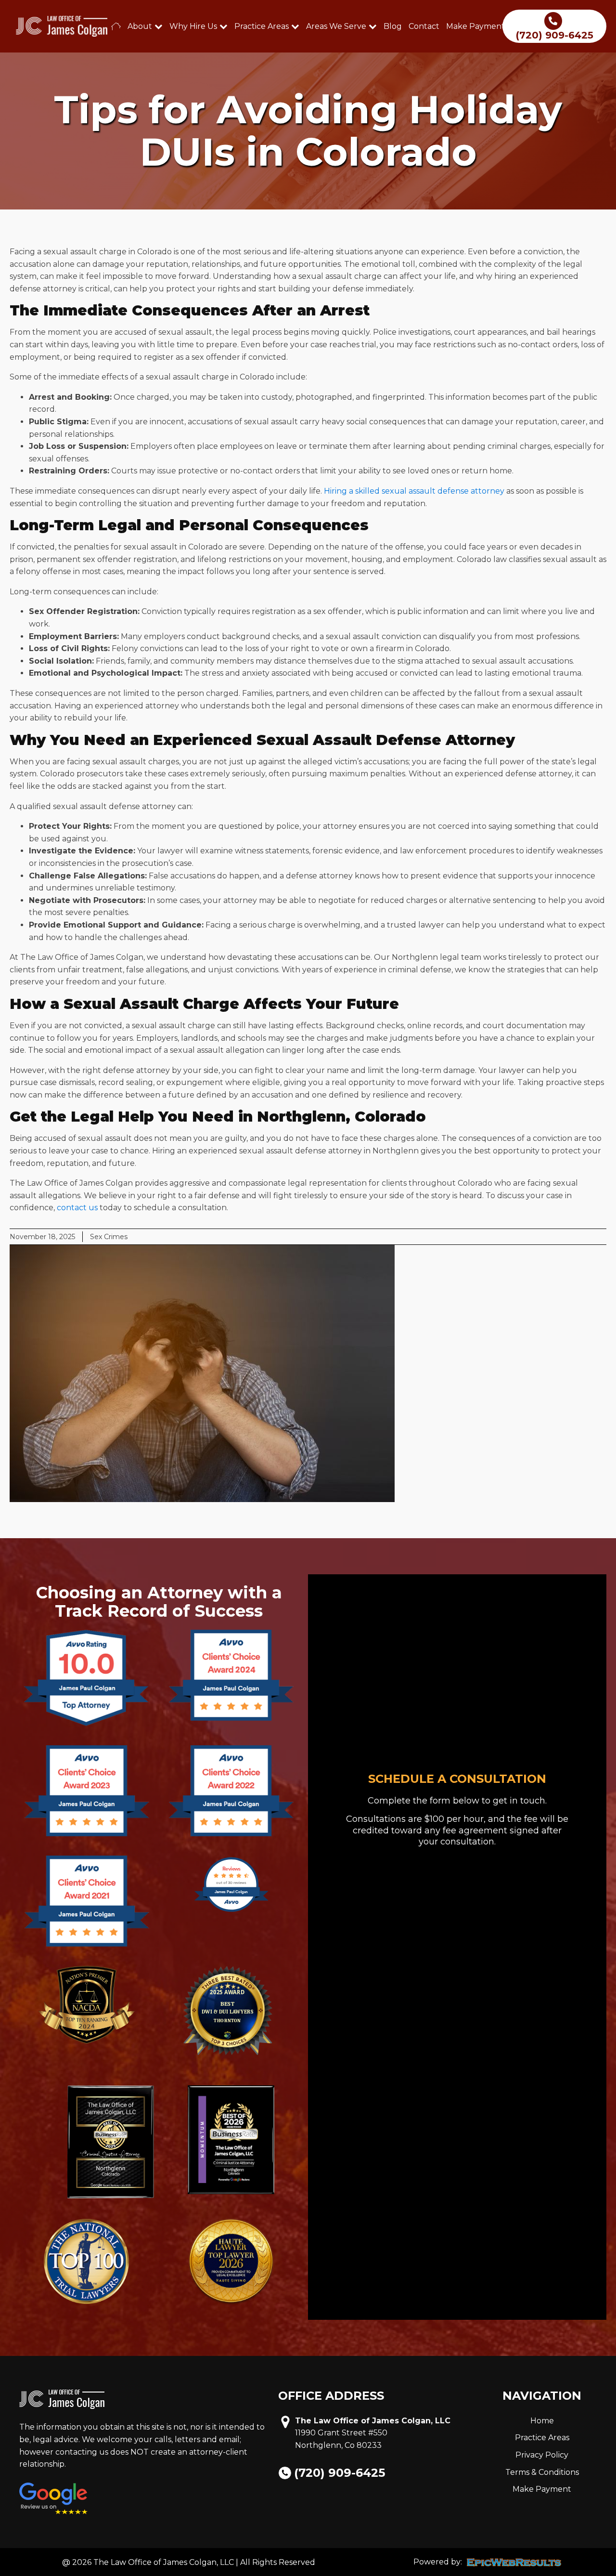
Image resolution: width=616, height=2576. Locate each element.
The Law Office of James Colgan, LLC (373, 2421)
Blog (393, 26)
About (140, 26)
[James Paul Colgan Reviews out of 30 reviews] (231, 1911)
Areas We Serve (336, 26)
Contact (424, 26)
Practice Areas (262, 26)
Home (542, 2421)
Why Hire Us (193, 26)
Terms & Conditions (542, 2472)
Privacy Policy (542, 2455)
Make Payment (475, 26)
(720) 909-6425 (340, 2473)
